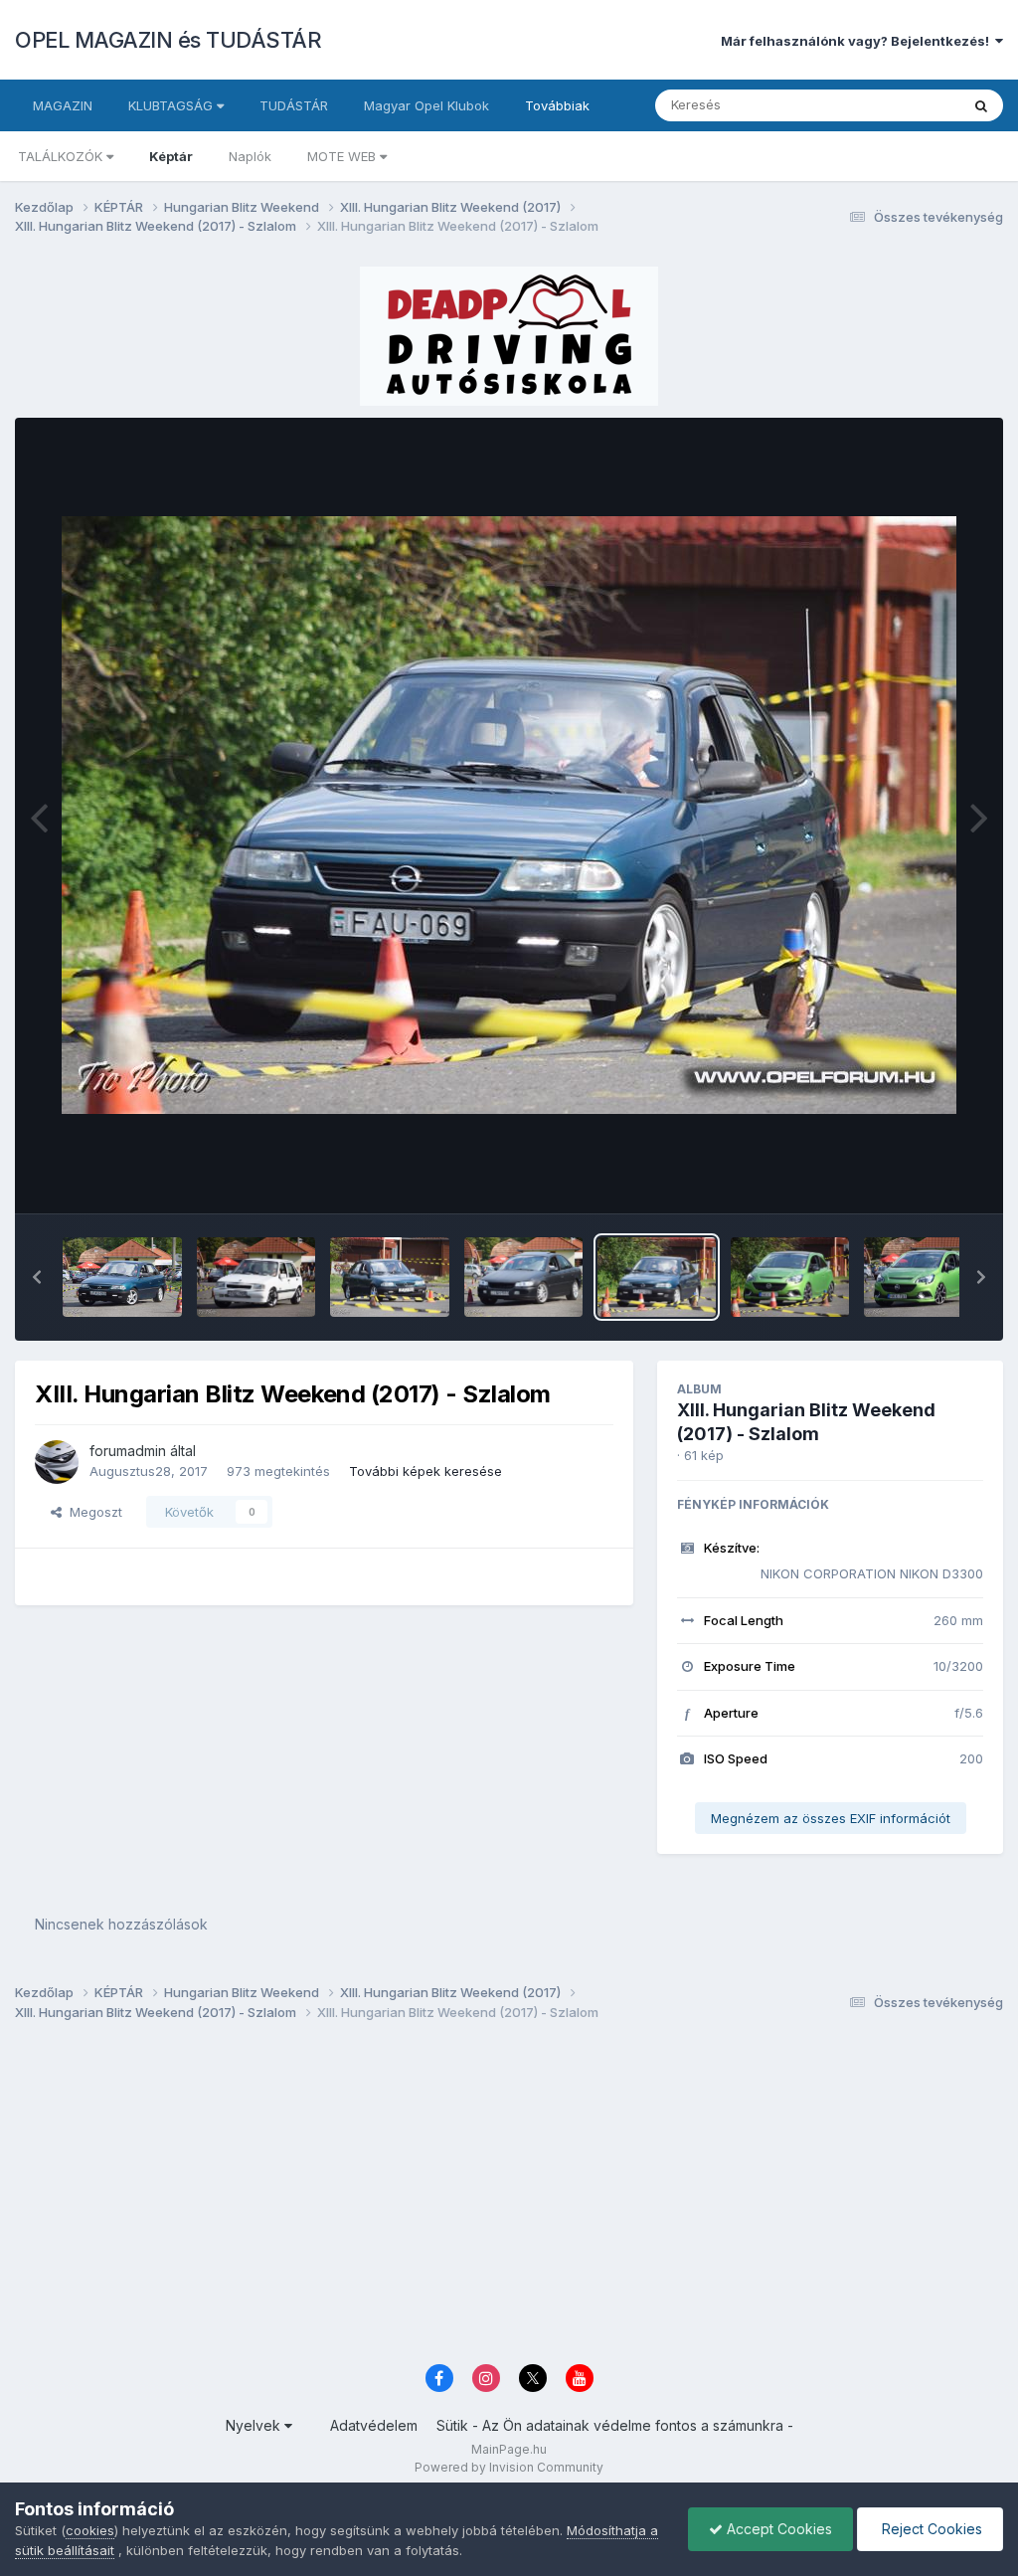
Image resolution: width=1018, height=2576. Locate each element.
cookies (90, 2530)
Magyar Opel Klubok (426, 105)
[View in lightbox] (509, 815)
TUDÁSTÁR (294, 105)
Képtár (171, 156)
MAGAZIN (63, 105)
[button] (37, 1277)
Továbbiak (557, 105)
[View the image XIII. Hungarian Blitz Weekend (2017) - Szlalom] (122, 1277)
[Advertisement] (509, 2198)
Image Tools (921, 1178)
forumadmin (128, 1451)
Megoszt (92, 1512)
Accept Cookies (777, 2529)
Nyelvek (255, 2425)
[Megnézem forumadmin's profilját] (57, 1462)
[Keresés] (981, 105)
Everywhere (898, 105)
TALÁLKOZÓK (62, 156)
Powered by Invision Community (509, 2467)
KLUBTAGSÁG (172, 105)
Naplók (250, 156)
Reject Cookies (930, 2529)
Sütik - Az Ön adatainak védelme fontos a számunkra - (615, 2425)
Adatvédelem (374, 2425)
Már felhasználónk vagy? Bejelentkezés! (858, 41)
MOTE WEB (343, 156)
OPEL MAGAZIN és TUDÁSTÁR (168, 40)
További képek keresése (425, 1471)
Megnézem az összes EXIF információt (831, 1818)
